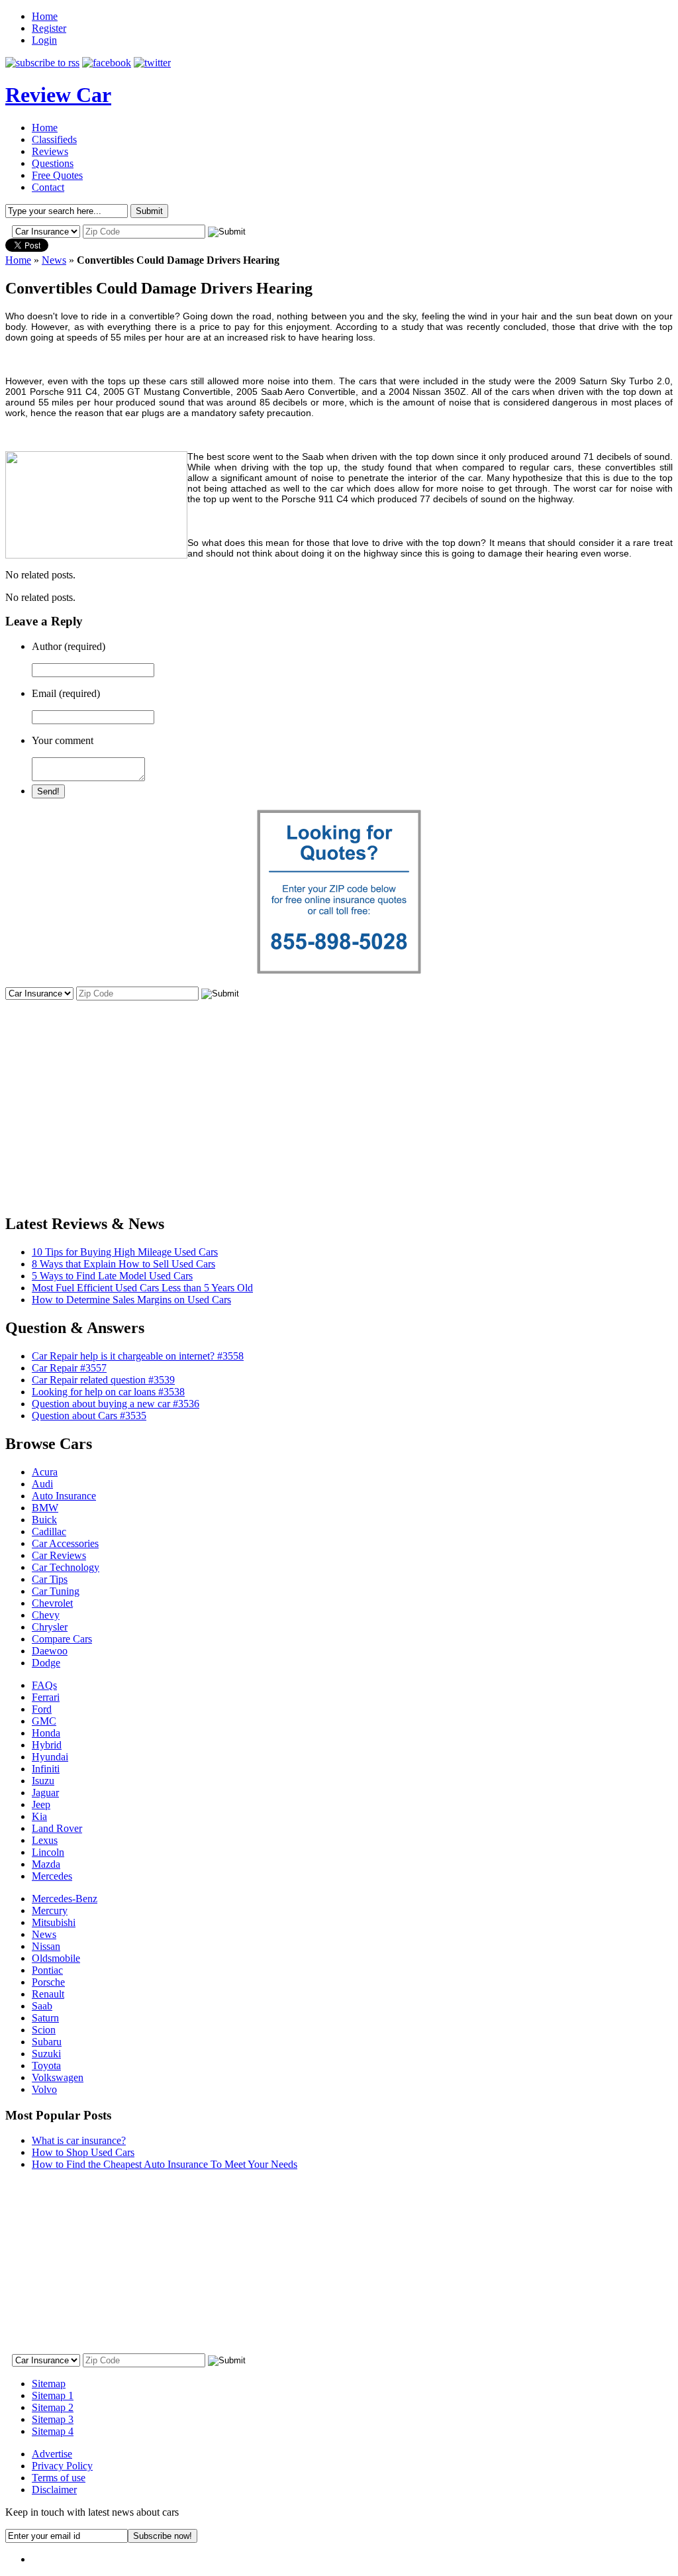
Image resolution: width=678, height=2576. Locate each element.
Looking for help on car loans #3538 (108, 1392)
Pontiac (47, 1970)
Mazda (46, 1864)
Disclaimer (54, 2490)
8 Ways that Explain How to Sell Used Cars (123, 1264)
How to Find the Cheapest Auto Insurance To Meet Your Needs (165, 2164)
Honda (46, 1733)
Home (45, 16)
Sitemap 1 (53, 2395)
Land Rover (57, 1828)
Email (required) (66, 693)
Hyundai (50, 1757)
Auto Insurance (64, 1496)
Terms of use (59, 2478)
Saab (42, 2006)
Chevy (46, 1615)
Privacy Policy (62, 2466)
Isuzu (43, 1781)
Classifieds (54, 139)
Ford (42, 1709)
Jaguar (45, 1793)
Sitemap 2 (53, 2407)
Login (44, 40)
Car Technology (66, 1567)
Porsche (48, 1982)
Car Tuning (56, 1591)
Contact (48, 187)
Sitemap (49, 2384)
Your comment (63, 740)
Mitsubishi (54, 1922)
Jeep (41, 1804)
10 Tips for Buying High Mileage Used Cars (125, 1252)
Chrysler (50, 1627)
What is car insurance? (79, 2140)
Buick (44, 1520)
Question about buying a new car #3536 (116, 1404)
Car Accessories (65, 1543)
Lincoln (48, 1852)
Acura (45, 1472)
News (54, 260)
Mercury (50, 1910)
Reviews (50, 151)
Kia (39, 1816)
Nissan (46, 1946)
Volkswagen (58, 2077)
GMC (44, 1721)
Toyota (46, 2066)
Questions (53, 163)
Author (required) (69, 646)
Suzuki (46, 2054)
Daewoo (50, 1651)
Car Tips (50, 1579)
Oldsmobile (56, 1958)
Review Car (58, 95)
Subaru (47, 2042)
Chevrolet (52, 1603)
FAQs (44, 1685)
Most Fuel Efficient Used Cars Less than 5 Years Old (142, 1288)
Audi (42, 1484)
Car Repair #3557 (69, 1368)
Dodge (46, 1663)
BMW (45, 1508)
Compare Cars (62, 1639)
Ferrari (46, 1697)
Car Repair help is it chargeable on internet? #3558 (138, 1356)
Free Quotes (57, 175)
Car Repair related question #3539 (103, 1380)
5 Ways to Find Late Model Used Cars (112, 1276)
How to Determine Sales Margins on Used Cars (131, 1300)
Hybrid (47, 1745)
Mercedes (52, 1876)
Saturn (45, 2018)
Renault (48, 1994)
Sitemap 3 (53, 2419)
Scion (44, 2030)
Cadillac (49, 1531)
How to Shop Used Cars (83, 2152)
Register (49, 28)
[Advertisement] (339, 1095)
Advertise (52, 2454)
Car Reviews (59, 1555)
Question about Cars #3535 (89, 1416)
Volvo (44, 2089)
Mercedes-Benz (65, 1899)
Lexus (45, 1840)
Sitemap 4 (53, 2431)
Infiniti (46, 1769)
